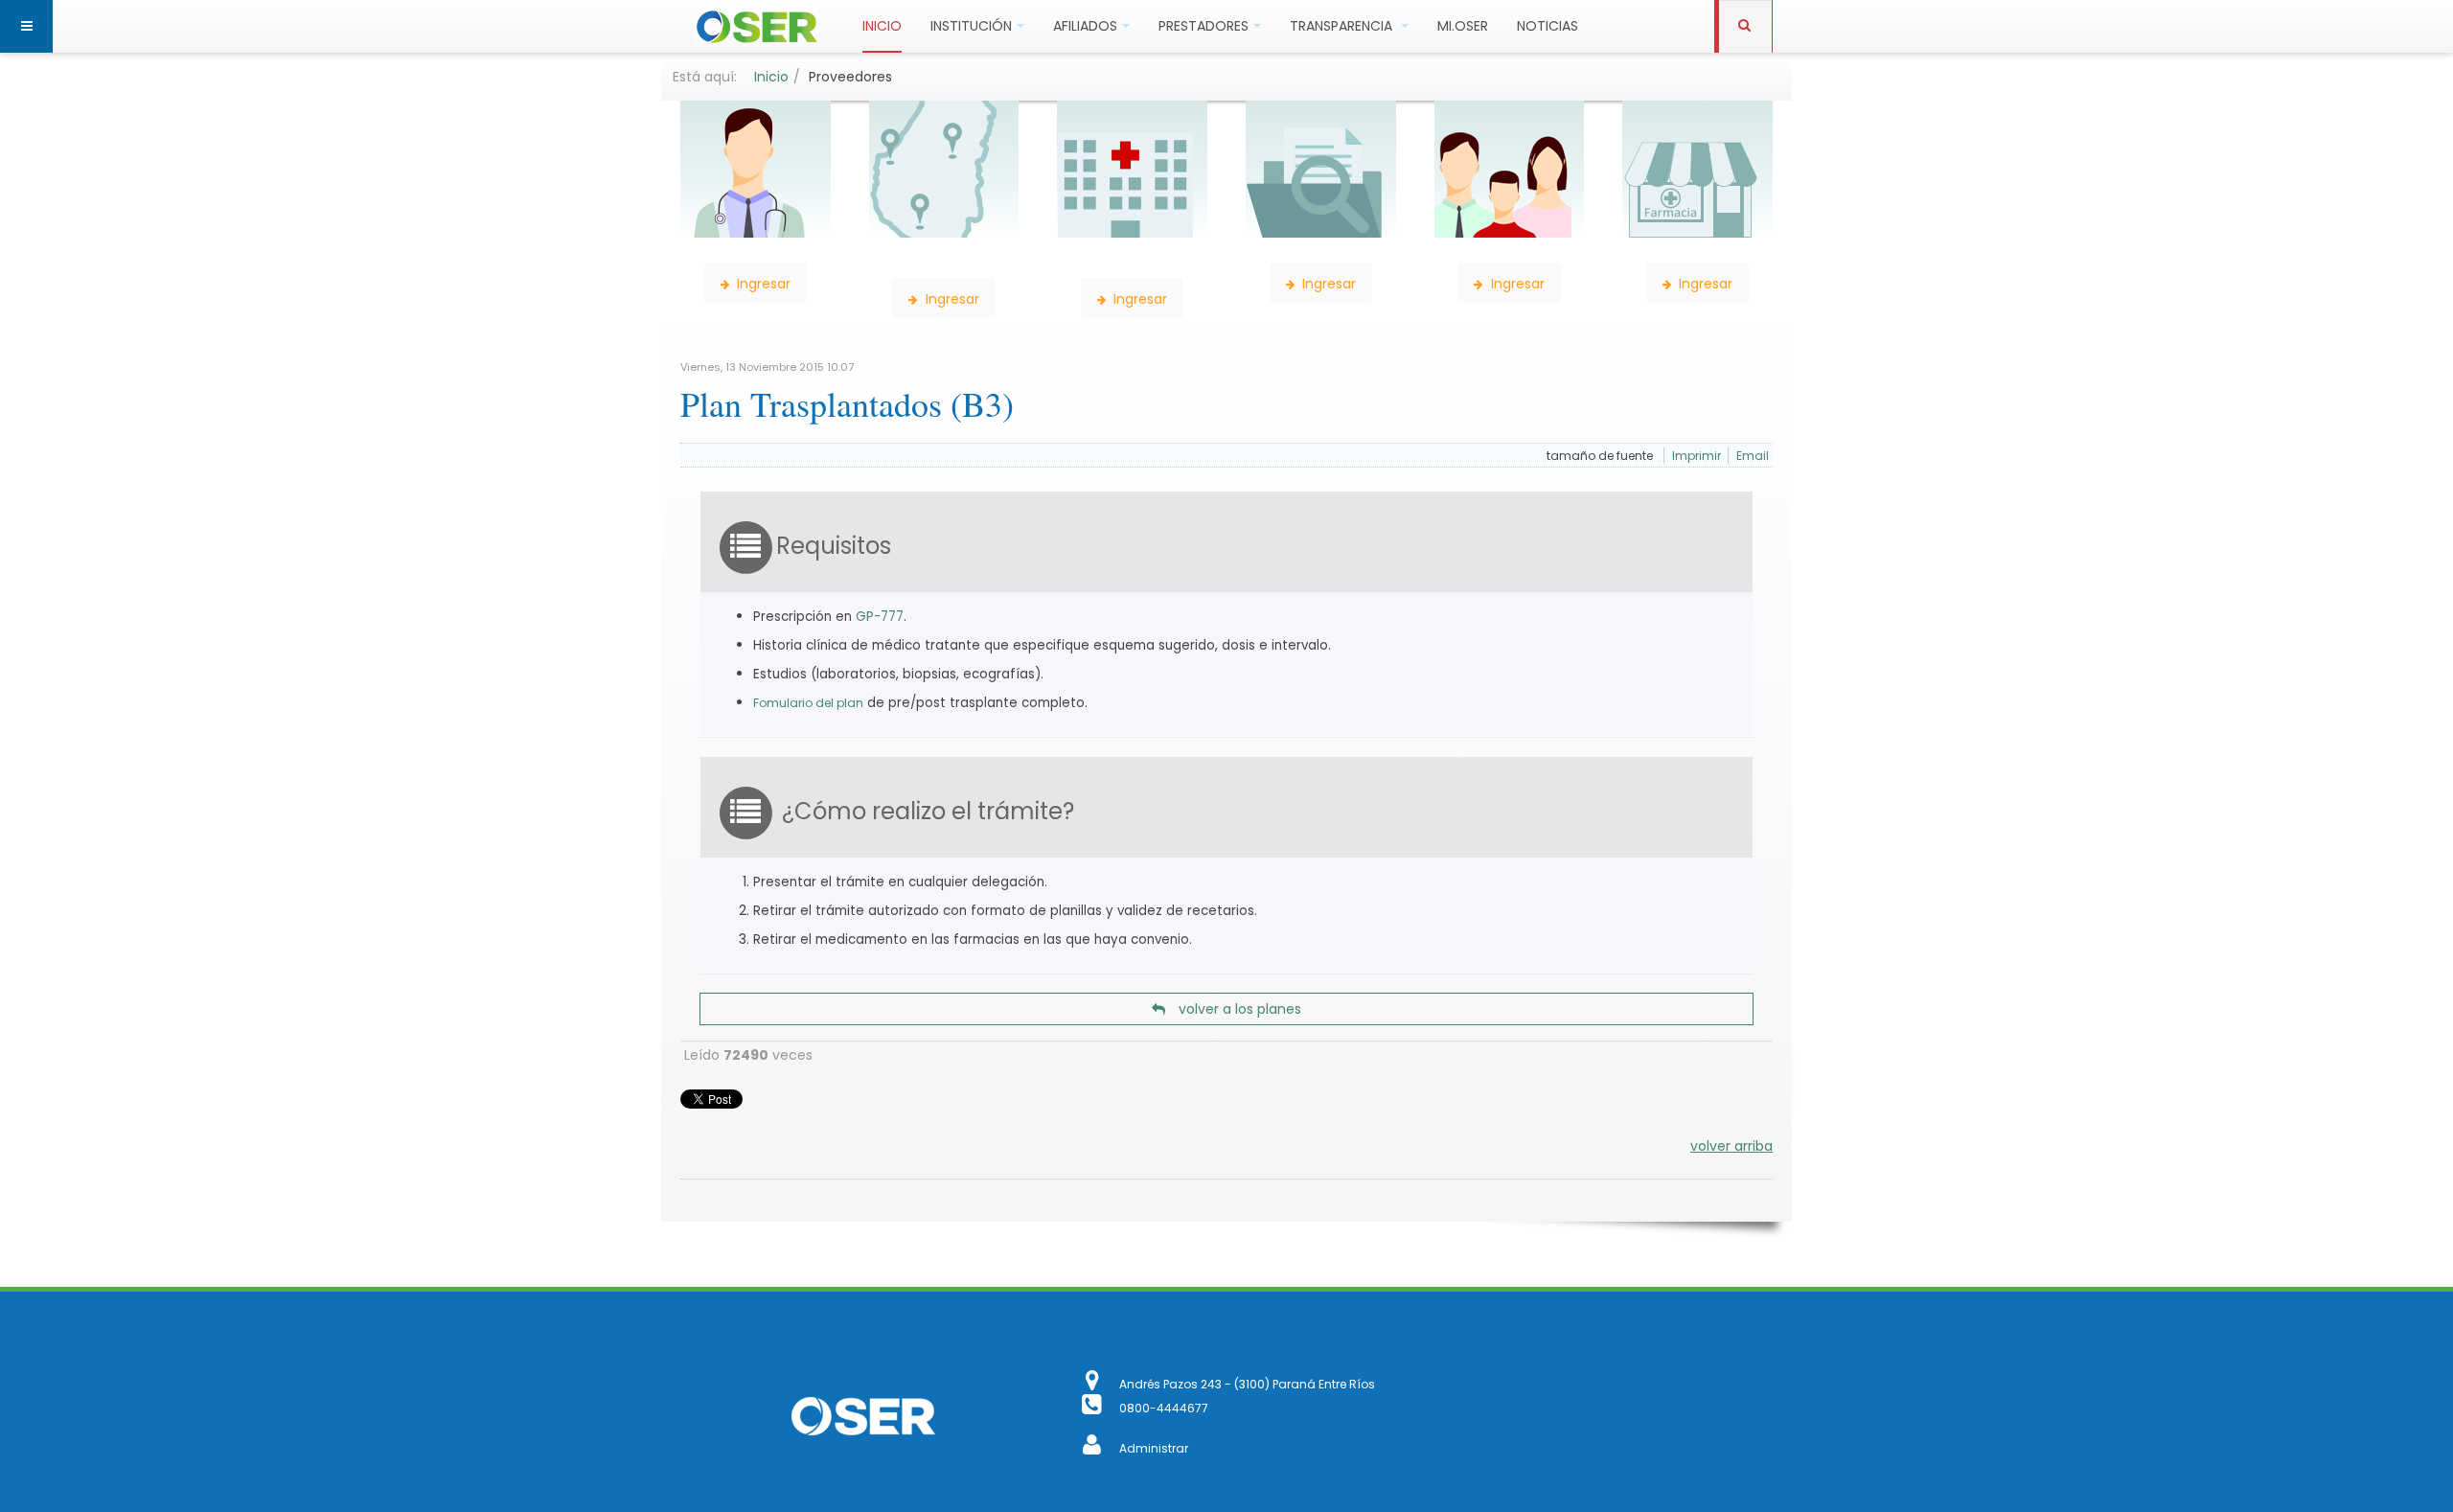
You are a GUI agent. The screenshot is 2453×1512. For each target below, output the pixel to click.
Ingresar (762, 284)
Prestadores (1204, 26)
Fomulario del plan (808, 703)
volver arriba (1731, 1146)
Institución (971, 26)
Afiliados (1085, 26)
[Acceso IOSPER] (1094, 1448)
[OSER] (757, 26)
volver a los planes (1238, 1009)
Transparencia (1343, 26)
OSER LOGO (863, 1416)
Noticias (1547, 26)
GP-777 (880, 617)
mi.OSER (1463, 26)
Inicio (882, 26)
